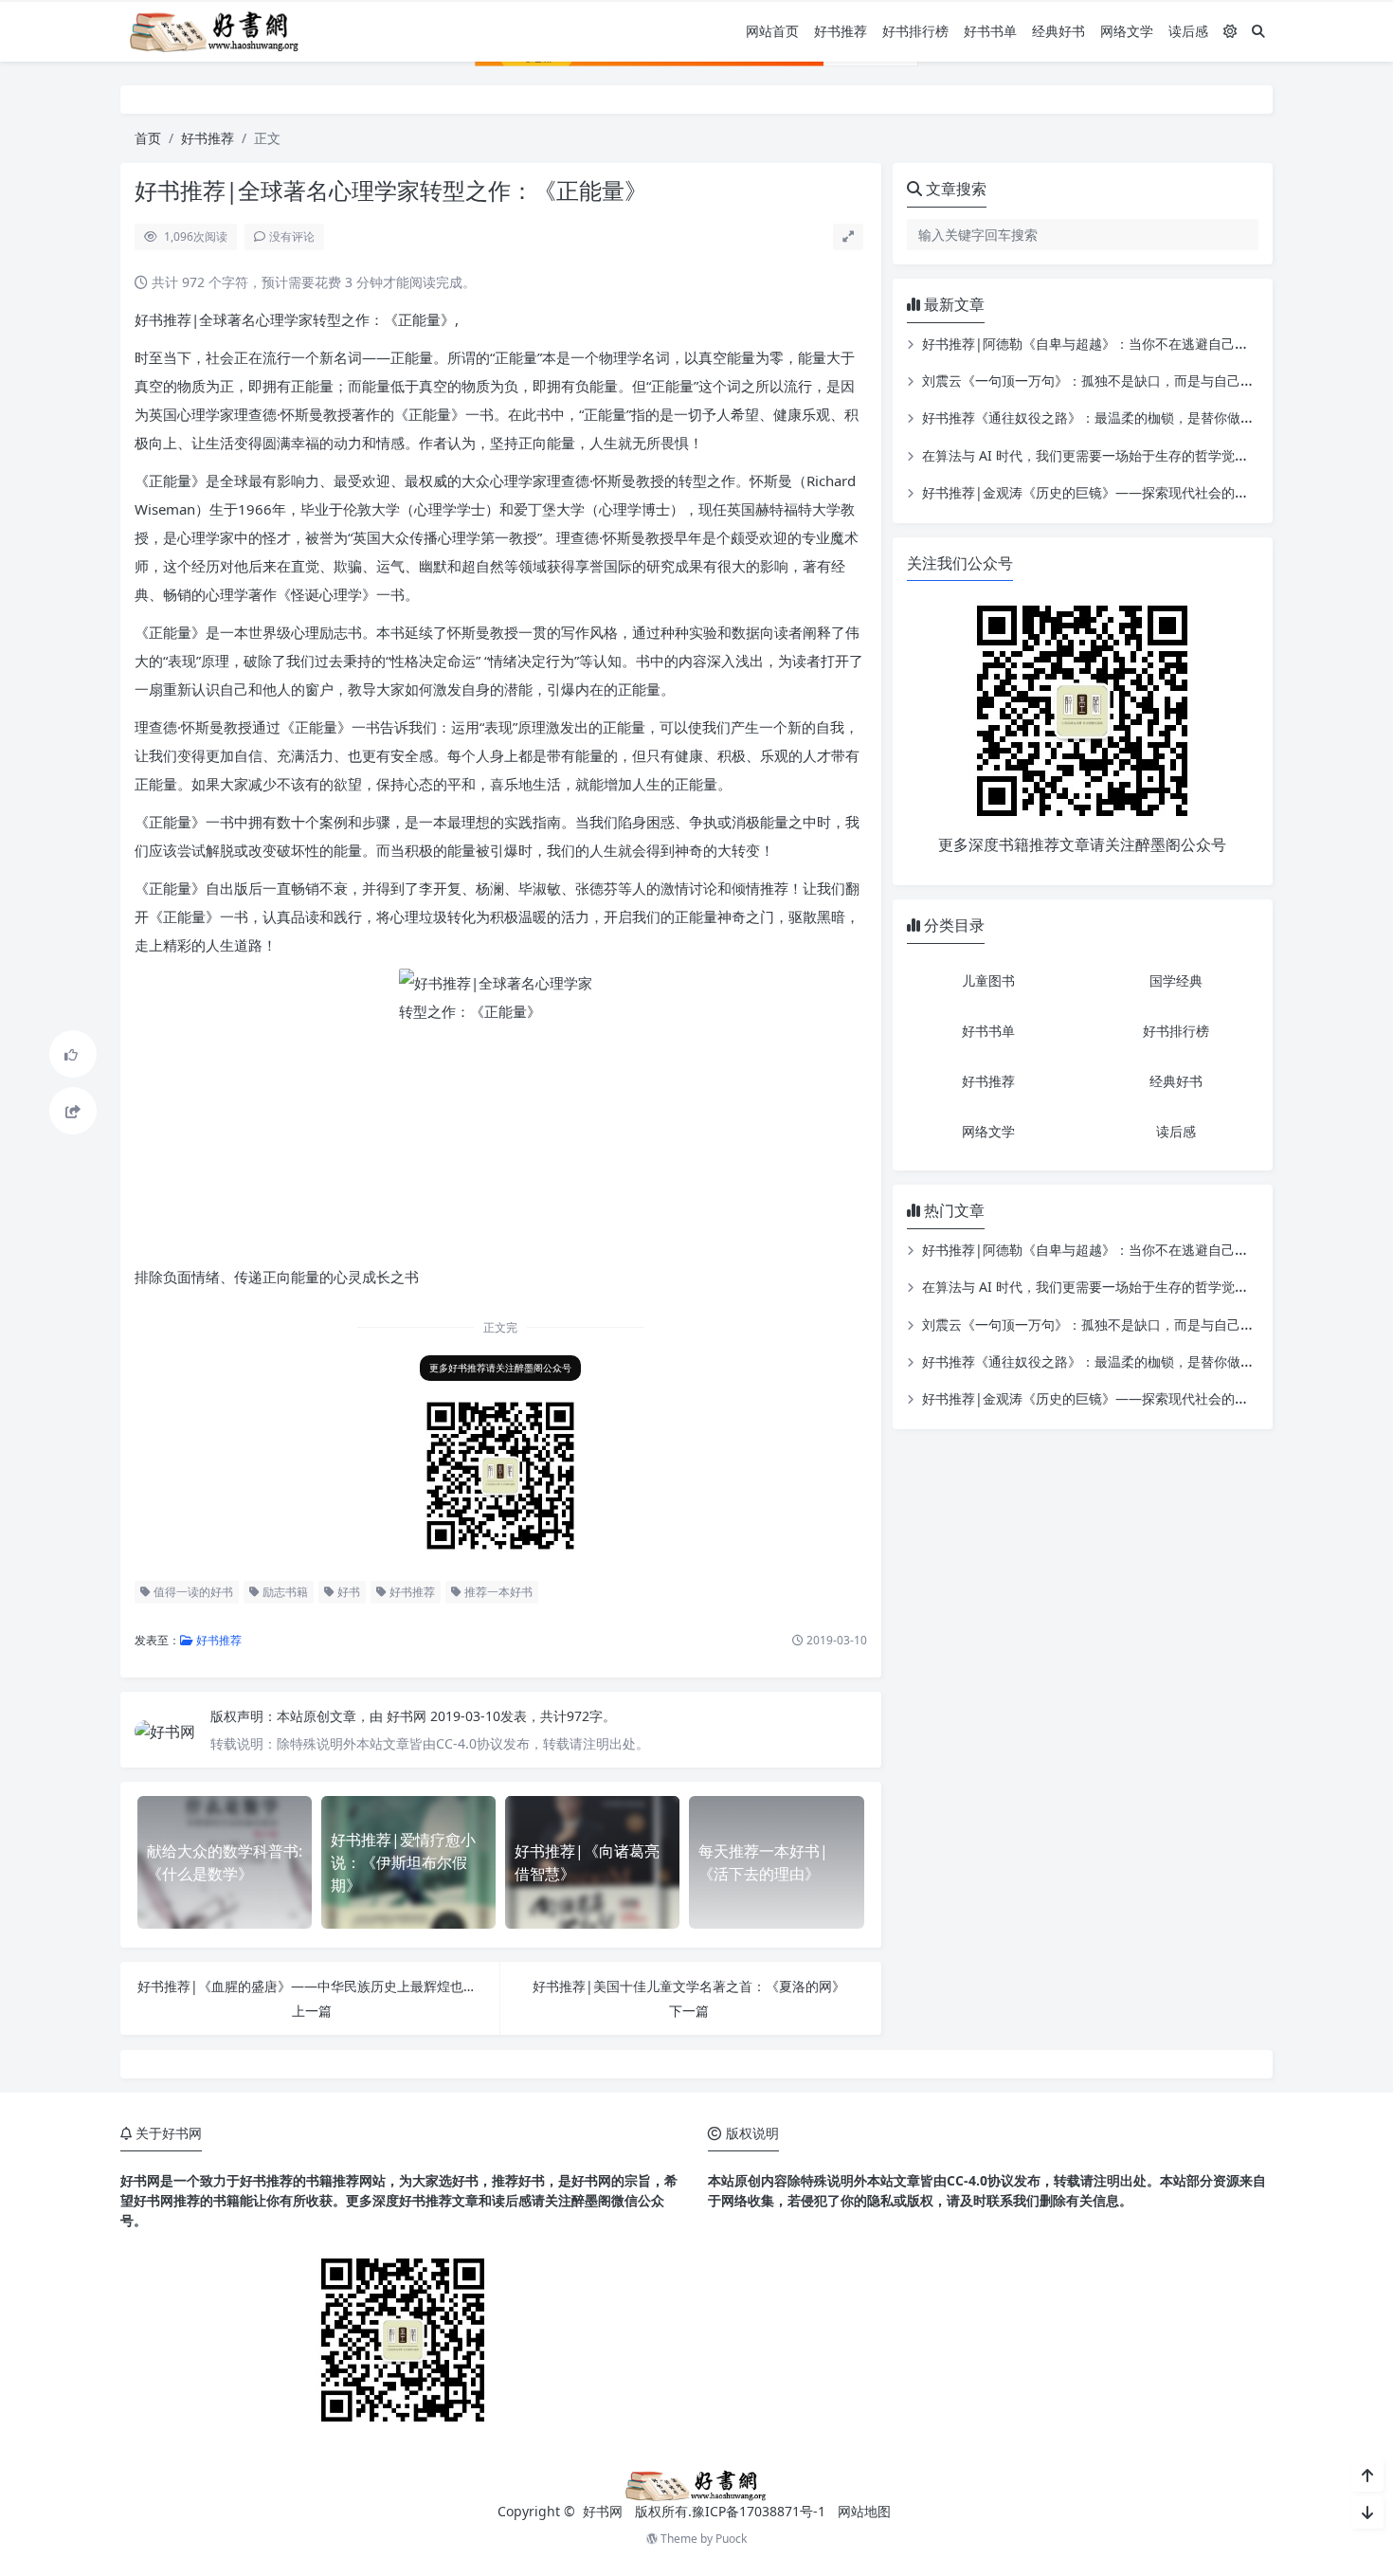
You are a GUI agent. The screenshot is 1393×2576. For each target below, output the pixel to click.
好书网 (408, 1716)
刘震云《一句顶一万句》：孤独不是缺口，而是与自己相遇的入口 (1114, 381)
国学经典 (1176, 980)
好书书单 (990, 31)
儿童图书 (988, 980)
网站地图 (864, 2511)
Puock (731, 2539)
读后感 (1188, 31)
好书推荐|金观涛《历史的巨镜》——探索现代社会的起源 (1092, 492)
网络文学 (1127, 31)
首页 (148, 138)
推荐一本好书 (497, 1592)
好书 (347, 1592)
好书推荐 (841, 31)
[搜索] (1258, 31)
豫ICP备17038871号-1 (759, 2511)
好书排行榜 (915, 31)
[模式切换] (1230, 31)
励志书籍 (284, 1592)
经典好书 (1058, 31)
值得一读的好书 (192, 1592)
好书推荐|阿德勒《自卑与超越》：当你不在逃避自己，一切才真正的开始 (1138, 344)
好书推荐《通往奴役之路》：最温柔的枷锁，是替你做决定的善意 (1114, 417)
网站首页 (772, 31)
